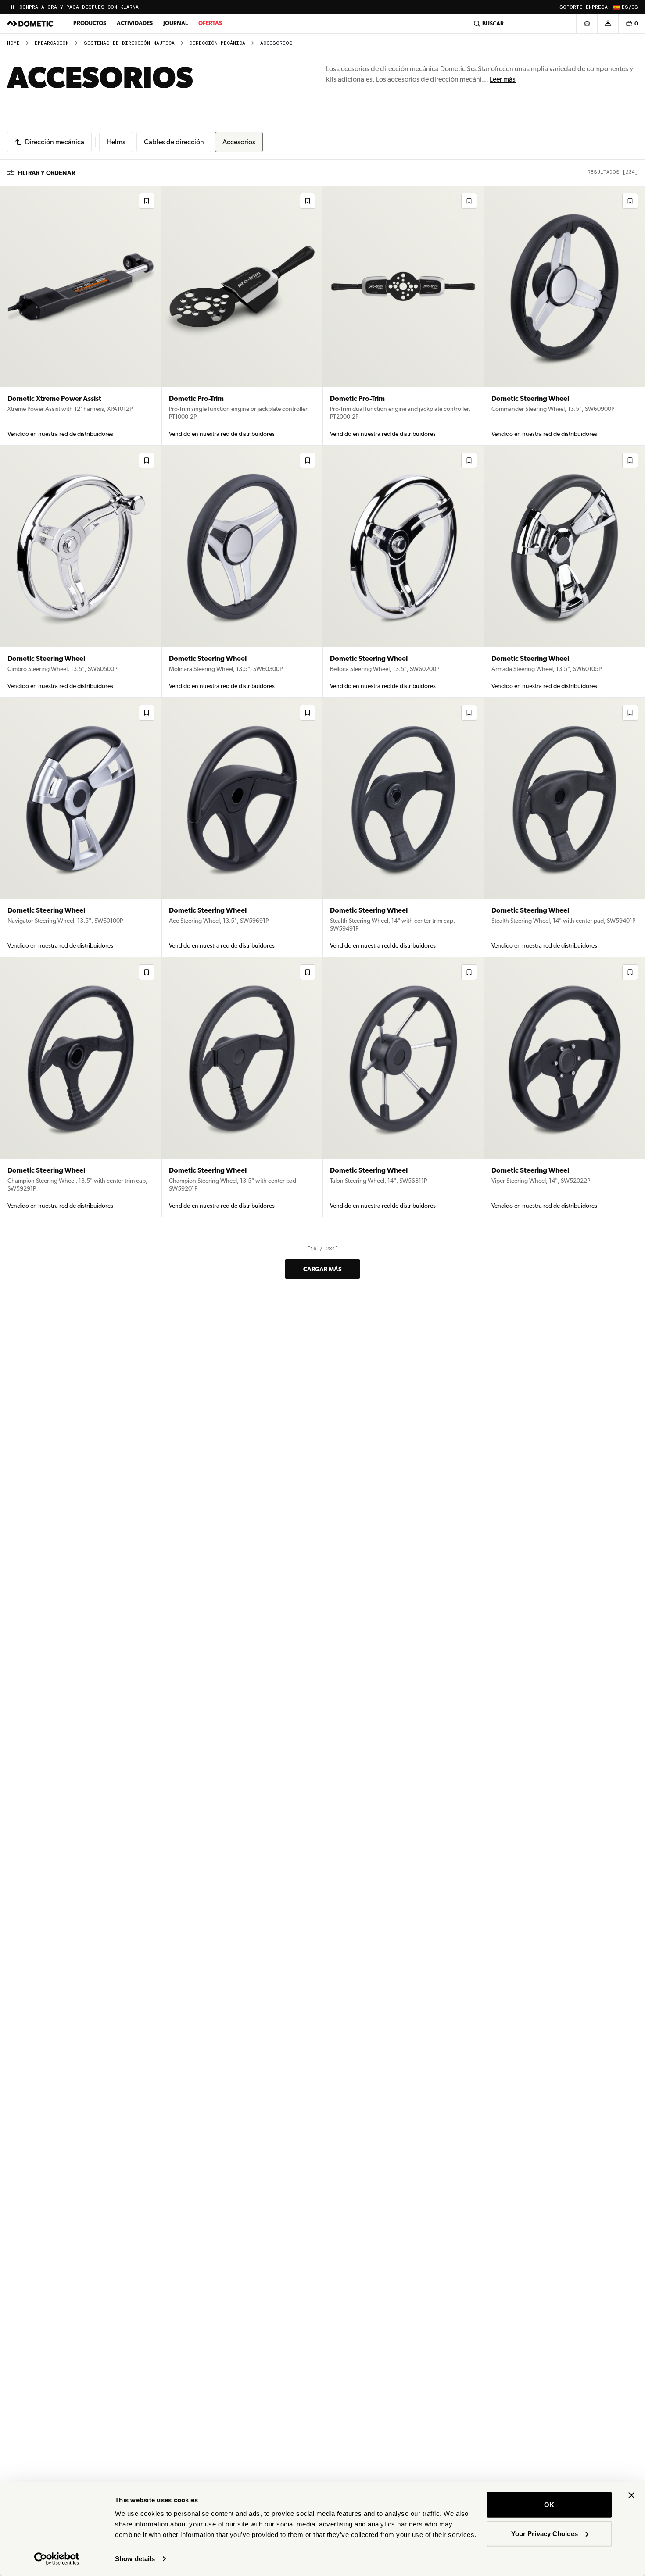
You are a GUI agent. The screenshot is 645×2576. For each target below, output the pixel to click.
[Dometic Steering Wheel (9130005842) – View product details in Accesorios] (81, 828)
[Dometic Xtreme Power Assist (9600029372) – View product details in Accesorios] (81, 316)
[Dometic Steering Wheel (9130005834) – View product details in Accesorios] (242, 1087)
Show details (135, 2559)
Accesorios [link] (276, 43)
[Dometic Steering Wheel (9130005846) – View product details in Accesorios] (81, 571)
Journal (176, 23)
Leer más (503, 79)
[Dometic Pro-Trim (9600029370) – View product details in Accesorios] (242, 316)
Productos (90, 23)
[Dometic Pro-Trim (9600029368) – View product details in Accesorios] (403, 316)
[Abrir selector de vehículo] (587, 24)
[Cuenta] (608, 24)
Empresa (597, 7)
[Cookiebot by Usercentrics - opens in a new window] (57, 2559)
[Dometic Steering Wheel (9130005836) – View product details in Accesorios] (81, 1087)
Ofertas (210, 23)
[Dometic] (30, 24)
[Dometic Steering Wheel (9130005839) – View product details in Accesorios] (403, 828)
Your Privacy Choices (545, 2533)
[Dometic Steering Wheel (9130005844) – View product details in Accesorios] (403, 571)
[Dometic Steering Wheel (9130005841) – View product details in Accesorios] (242, 828)
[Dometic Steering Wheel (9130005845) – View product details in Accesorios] (242, 571)
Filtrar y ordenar (46, 173)
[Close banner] (631, 2495)
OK (549, 2505)
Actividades (135, 23)
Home (13, 43)
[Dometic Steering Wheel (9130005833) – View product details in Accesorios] (403, 1087)
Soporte (571, 7)
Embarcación (52, 43)
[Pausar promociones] (12, 7)
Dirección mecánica (217, 43)
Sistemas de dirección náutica (129, 43)
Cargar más (322, 1269)
